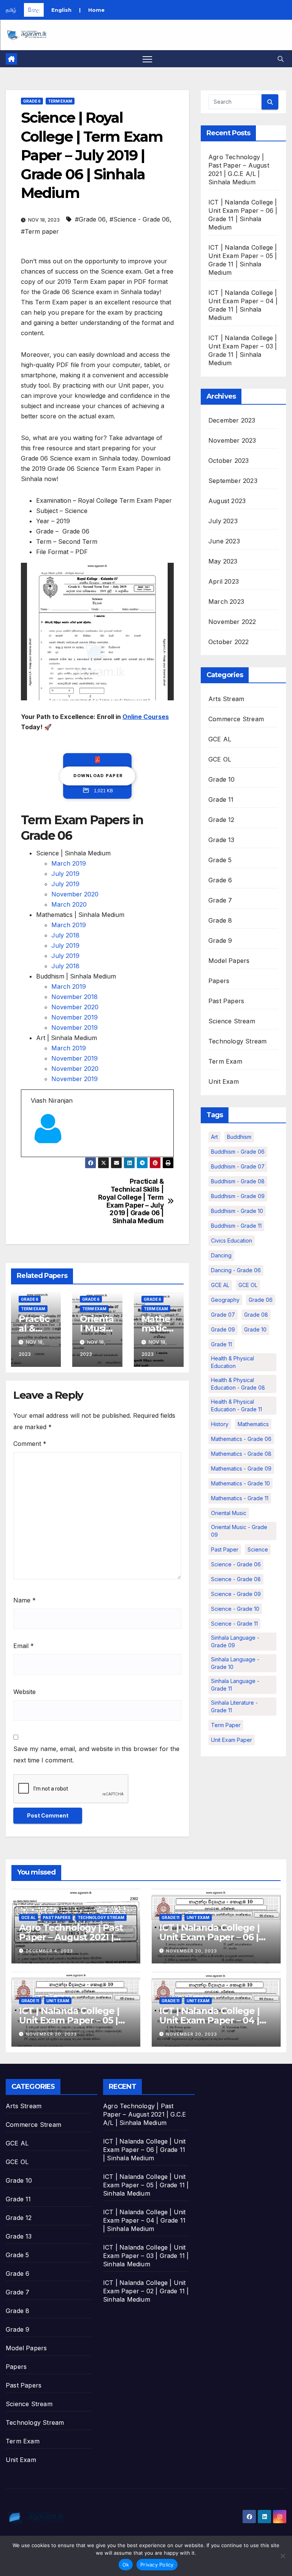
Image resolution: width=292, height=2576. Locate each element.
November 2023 (232, 440)
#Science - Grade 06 (140, 219)
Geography (225, 1300)
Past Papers (226, 1001)
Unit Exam (224, 1081)
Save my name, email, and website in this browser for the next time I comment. (96, 1754)
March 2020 (69, 904)
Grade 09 (223, 1329)
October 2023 (229, 461)
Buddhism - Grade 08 (238, 1181)
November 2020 (75, 894)
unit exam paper (232, 1740)
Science (258, 1549)
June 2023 (224, 541)
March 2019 (69, 863)
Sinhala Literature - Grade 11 (234, 1706)
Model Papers (229, 961)
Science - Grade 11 (234, 1624)
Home (96, 10)
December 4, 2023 (49, 1951)
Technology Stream (237, 1041)
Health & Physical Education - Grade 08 (238, 1384)
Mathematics (253, 1424)
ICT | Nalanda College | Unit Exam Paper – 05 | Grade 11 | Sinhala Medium (146, 2185)
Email (24, 1646)
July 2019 (65, 874)
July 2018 (65, 935)
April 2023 (224, 581)
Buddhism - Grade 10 (237, 1211)
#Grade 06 (90, 219)
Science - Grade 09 (236, 1594)
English (61, 10)
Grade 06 (261, 1300)
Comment (30, 1444)
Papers (219, 981)
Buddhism (239, 1137)
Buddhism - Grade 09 (238, 1196)
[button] (281, 59)
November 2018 (75, 997)
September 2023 (233, 481)
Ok (126, 2565)
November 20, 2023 (192, 1951)
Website (25, 1692)
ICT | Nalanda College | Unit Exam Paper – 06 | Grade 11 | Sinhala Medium (144, 2150)
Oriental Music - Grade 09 (239, 1531)
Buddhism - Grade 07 (238, 1166)
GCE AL (220, 739)
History (220, 1424)
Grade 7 (220, 900)
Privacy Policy (157, 2565)
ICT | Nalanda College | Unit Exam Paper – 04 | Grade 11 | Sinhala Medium (144, 2220)
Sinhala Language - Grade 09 (235, 1641)
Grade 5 (220, 860)
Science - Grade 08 (236, 1579)
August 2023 (227, 501)
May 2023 (223, 561)
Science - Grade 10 (235, 1609)
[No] (282, 2556)
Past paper (225, 1549)
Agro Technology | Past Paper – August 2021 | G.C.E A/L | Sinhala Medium (144, 2114)
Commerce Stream (236, 719)
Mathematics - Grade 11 (240, 1498)
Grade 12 (221, 820)
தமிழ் (11, 10)
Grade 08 (256, 1315)
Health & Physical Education (232, 1362)
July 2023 (223, 521)
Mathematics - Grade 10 (240, 1483)
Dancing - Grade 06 (236, 1270)
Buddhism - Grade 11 (236, 1226)
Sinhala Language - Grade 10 (235, 1663)
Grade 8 (220, 920)
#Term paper (40, 231)
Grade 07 (223, 1315)
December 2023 (232, 420)
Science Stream (232, 1021)
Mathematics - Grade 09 (241, 1468)
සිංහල (34, 10)
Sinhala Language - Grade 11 (235, 1685)
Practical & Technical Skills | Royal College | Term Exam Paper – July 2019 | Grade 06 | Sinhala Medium (131, 1201)
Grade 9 (220, 940)
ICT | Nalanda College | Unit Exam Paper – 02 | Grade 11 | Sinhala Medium (146, 2291)
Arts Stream (226, 699)
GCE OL (220, 759)
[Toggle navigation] (147, 59)
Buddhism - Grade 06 (238, 1152)
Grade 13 (221, 840)
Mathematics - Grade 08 (241, 1454)
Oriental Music (229, 1513)
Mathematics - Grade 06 (241, 1439)
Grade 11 (221, 800)
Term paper (226, 1725)
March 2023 (226, 602)
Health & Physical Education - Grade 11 (236, 1405)
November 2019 (75, 1017)
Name (25, 1600)
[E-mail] (35, 1156)
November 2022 (232, 622)
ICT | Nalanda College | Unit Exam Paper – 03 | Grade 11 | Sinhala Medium (146, 2256)
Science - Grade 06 (236, 1564)
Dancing (221, 1255)
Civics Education (232, 1241)
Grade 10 (222, 779)
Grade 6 (32, 101)
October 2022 (229, 642)
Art (214, 1137)
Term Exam (60, 101)
